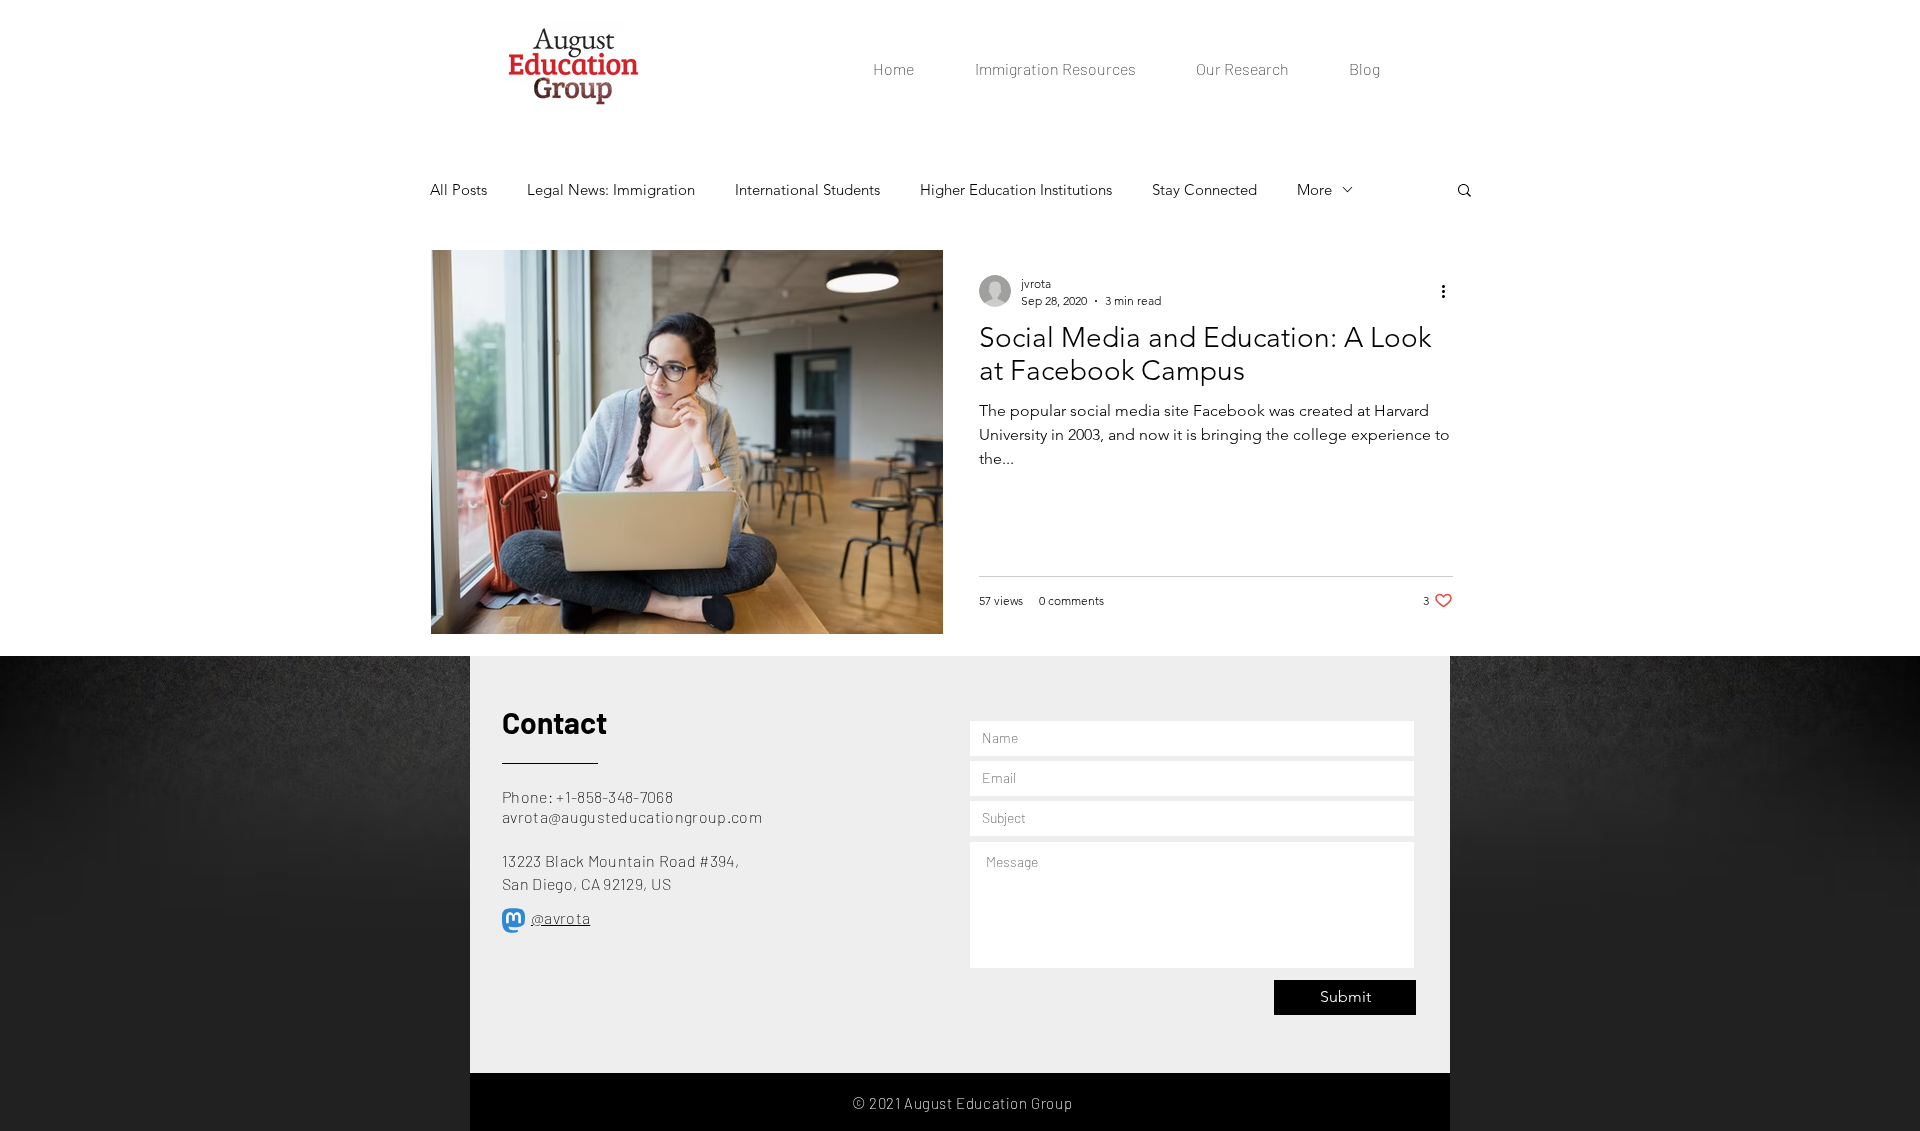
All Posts (458, 189)
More (1314, 189)
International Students (807, 189)
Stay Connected (1204, 189)
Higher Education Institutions (1016, 189)
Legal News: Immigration (611, 189)
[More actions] (1450, 291)
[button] (1464, 191)
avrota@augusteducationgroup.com (632, 816)
